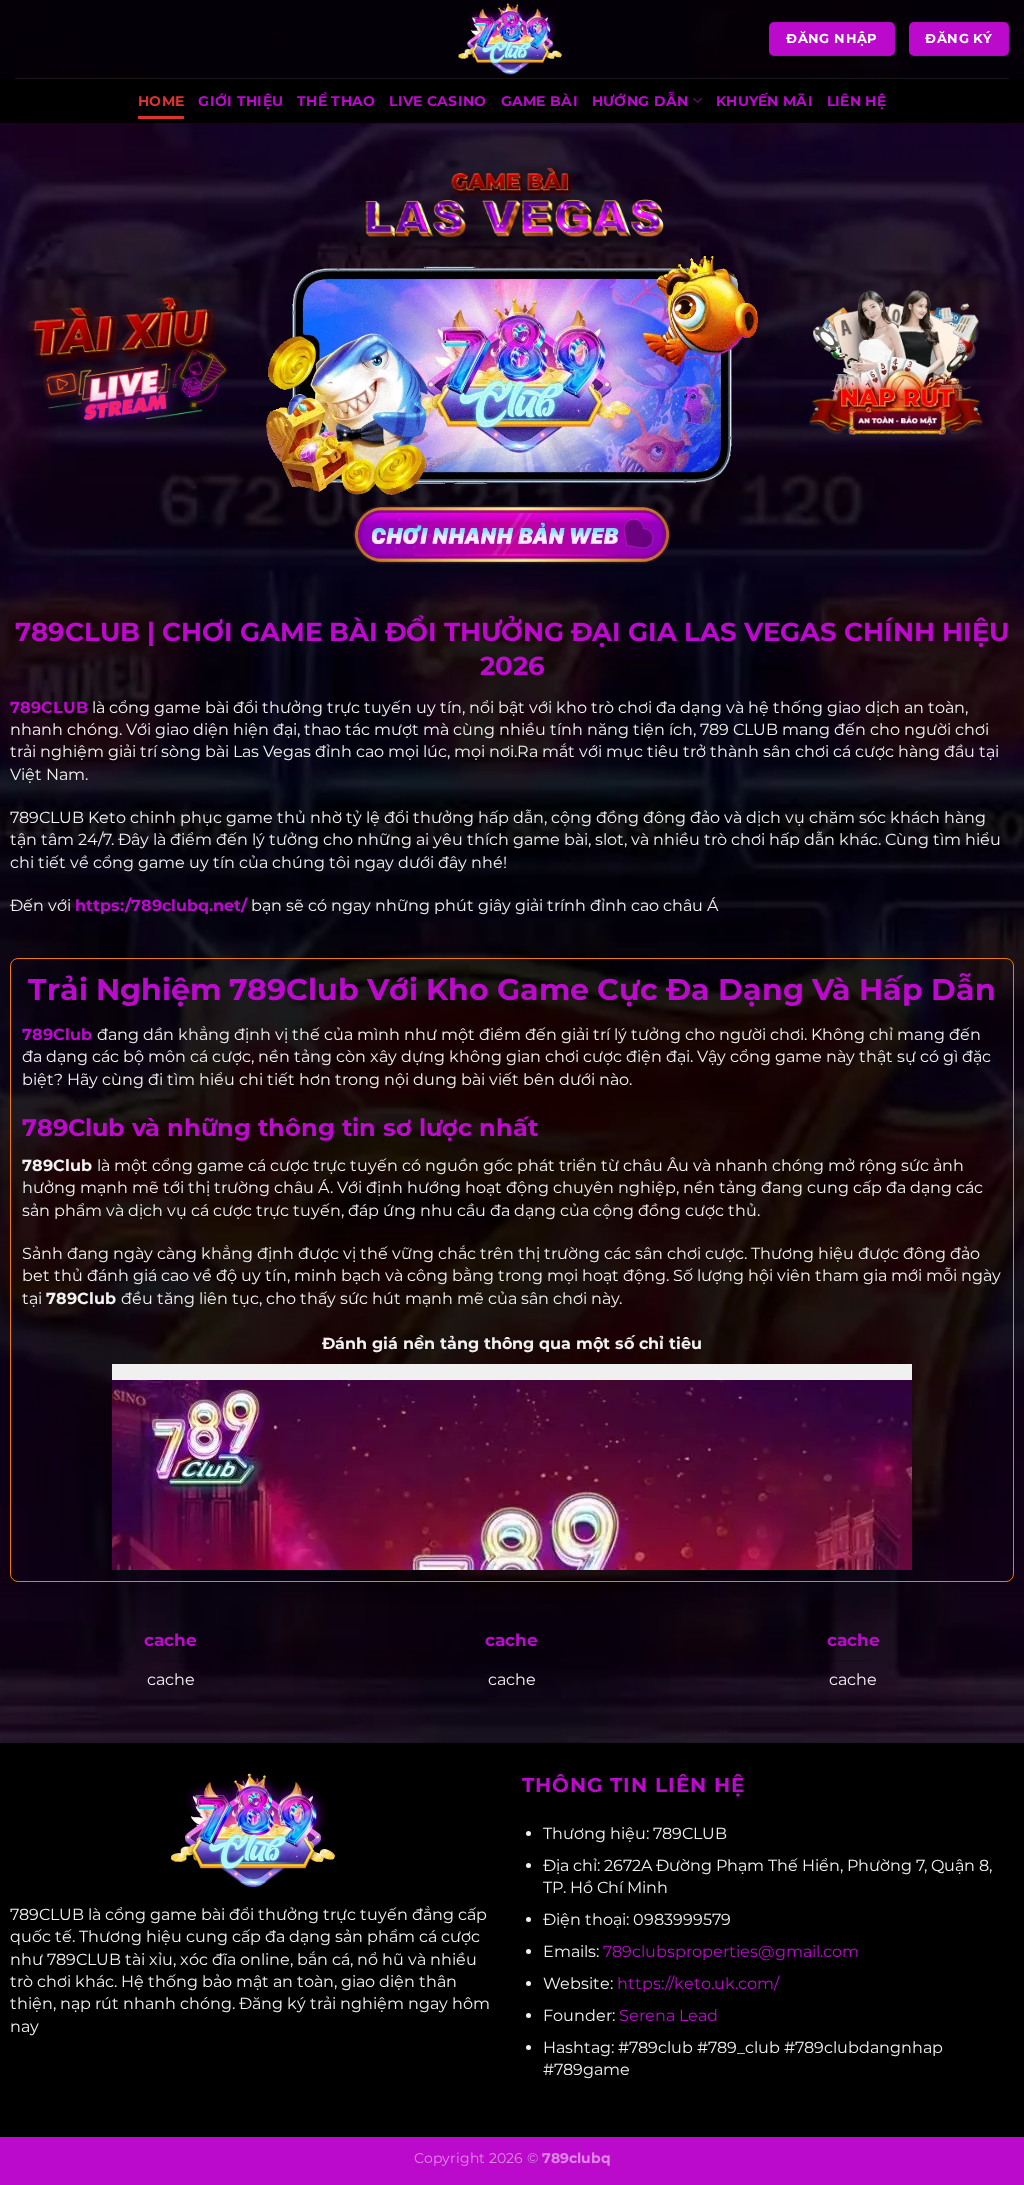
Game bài (539, 101)
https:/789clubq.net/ (161, 905)
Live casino (437, 101)
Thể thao (336, 101)
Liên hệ (856, 101)
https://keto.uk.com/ (698, 1983)
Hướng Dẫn (640, 101)
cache (170, 1640)
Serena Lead (668, 2015)
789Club (57, 1034)
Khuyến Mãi (764, 101)
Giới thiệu (240, 101)
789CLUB (49, 707)
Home (161, 101)
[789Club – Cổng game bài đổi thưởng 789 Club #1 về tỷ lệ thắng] (512, 39)
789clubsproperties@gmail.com (731, 1951)
